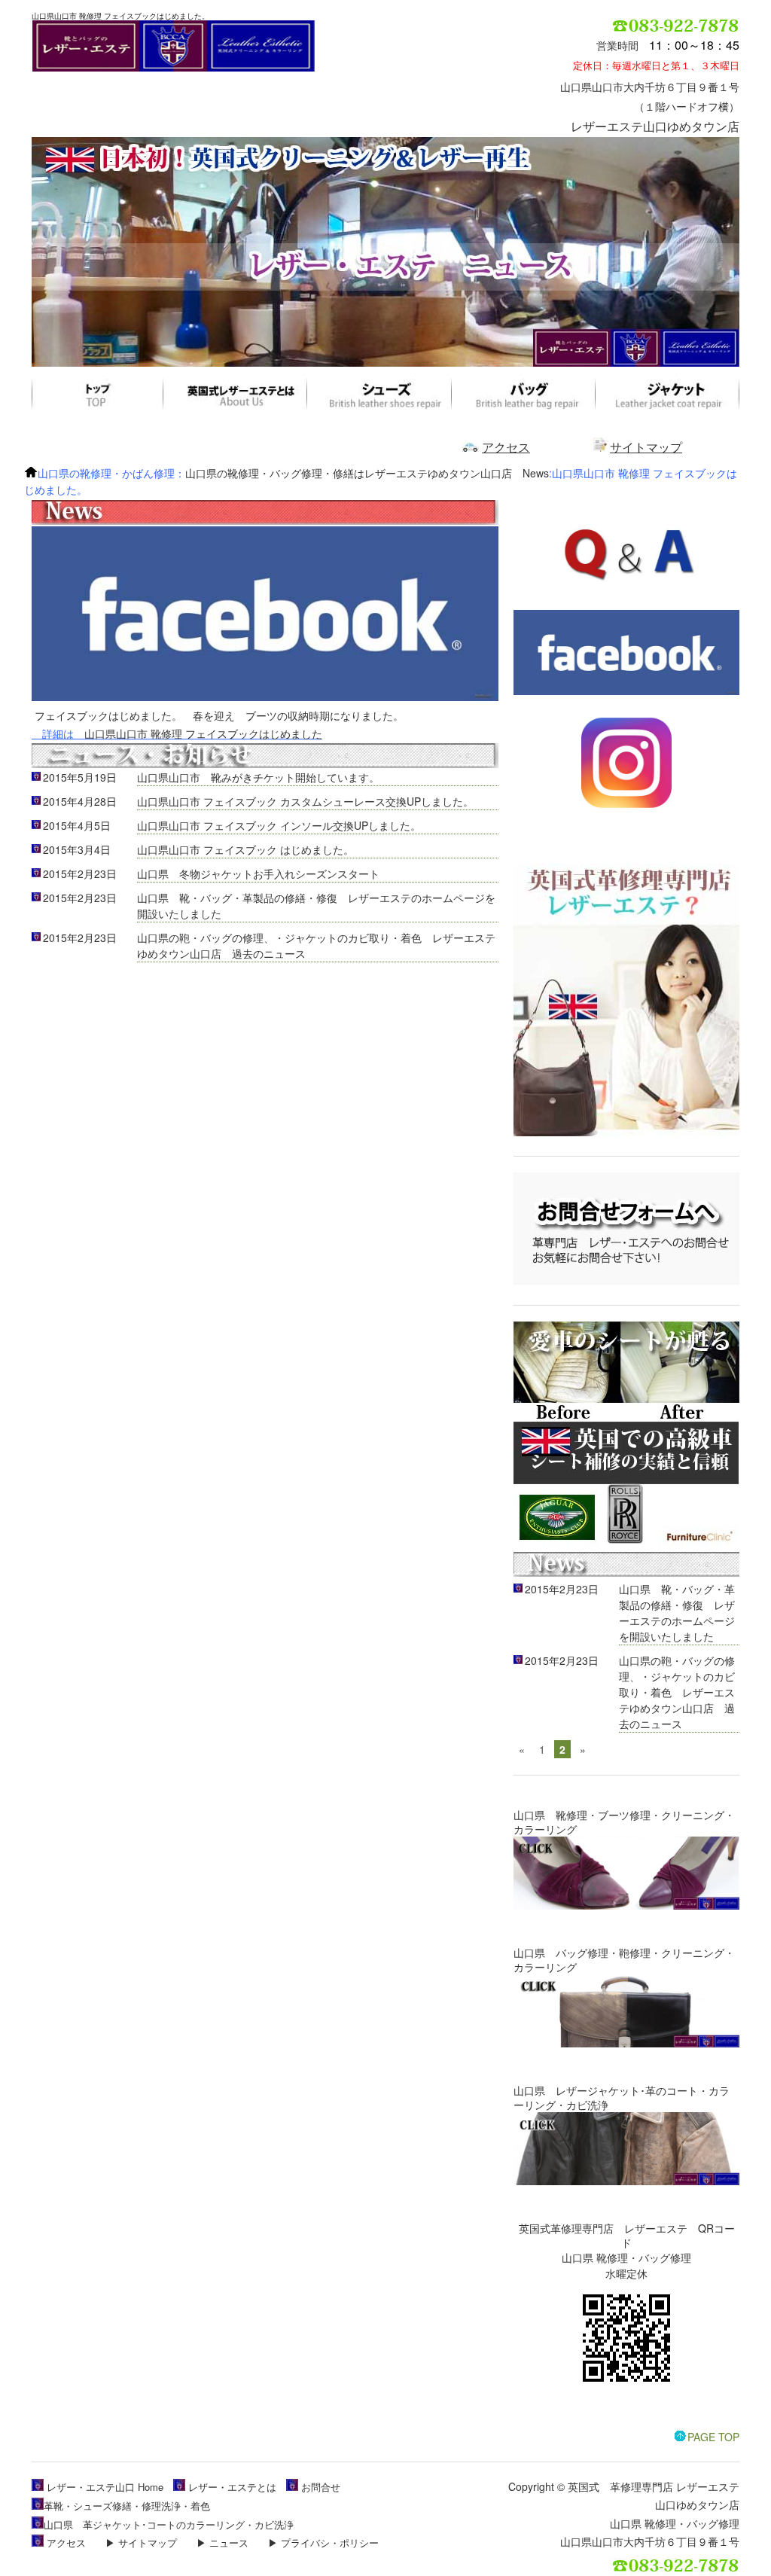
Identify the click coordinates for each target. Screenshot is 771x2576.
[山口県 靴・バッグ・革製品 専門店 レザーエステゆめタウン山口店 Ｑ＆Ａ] (626, 601)
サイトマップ (646, 447)
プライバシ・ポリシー (330, 2542)
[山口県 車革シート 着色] (626, 1543)
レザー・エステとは (232, 2487)
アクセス (506, 447)
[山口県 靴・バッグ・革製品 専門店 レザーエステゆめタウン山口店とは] (626, 1132)
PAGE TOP (713, 2437)
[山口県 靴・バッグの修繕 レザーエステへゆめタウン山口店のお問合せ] (626, 1281)
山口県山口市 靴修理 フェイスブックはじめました (203, 733)
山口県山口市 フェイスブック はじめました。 (245, 849)
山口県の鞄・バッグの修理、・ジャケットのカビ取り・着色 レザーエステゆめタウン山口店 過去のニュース (677, 1692)
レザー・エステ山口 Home (105, 2487)
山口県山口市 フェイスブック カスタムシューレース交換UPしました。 (305, 801)
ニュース (229, 2542)
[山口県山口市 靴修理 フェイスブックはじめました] (265, 697)
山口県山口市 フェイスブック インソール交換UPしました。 (279, 825)
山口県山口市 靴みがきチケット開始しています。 (258, 777)
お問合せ (321, 2487)
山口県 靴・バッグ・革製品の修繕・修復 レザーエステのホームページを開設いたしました (677, 1613)
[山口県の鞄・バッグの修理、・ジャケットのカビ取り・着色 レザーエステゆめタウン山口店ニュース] (265, 765)
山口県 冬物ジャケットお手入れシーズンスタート (258, 873)
